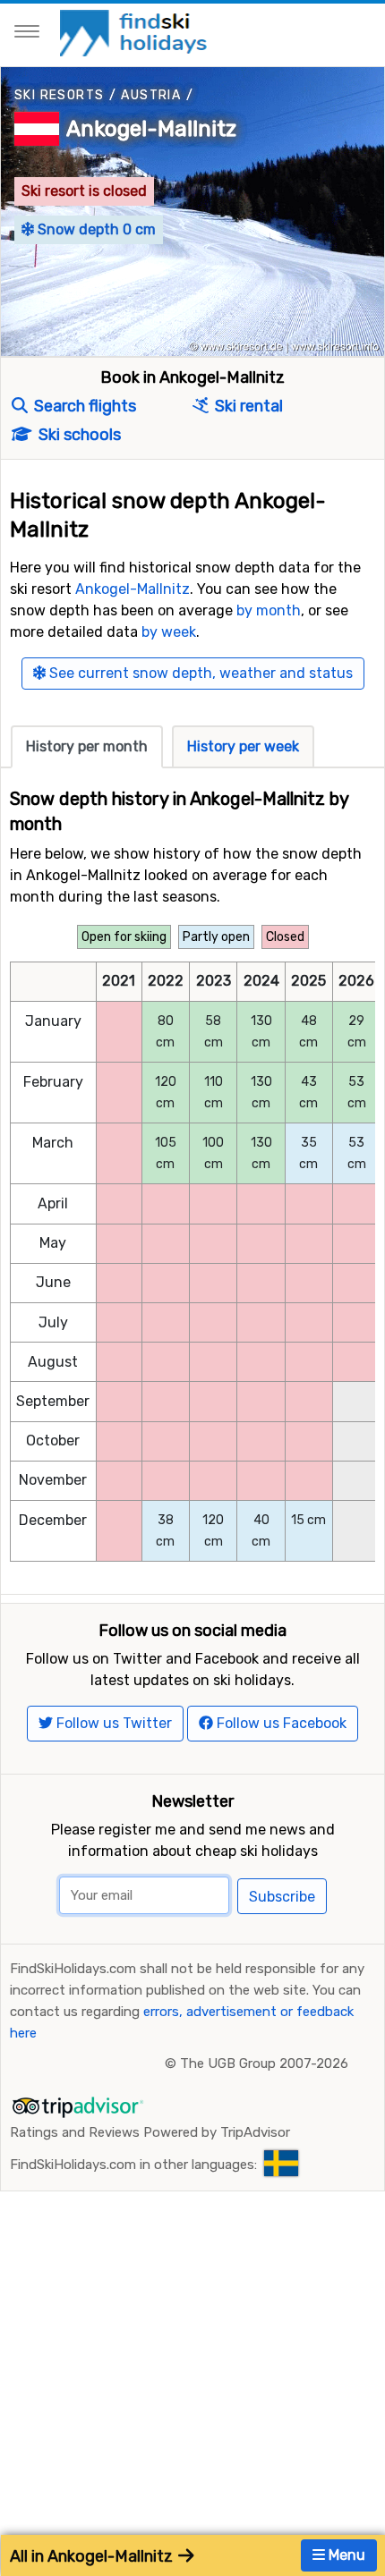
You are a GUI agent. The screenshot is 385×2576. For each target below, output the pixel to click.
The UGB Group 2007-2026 (264, 2063)
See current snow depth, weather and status (199, 673)
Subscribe (282, 1897)
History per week (243, 746)
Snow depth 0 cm (95, 229)
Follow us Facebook (280, 1723)
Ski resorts (59, 95)
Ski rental (247, 406)
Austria (151, 95)
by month (269, 610)
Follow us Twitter (112, 1723)
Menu (345, 2555)
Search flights (83, 406)
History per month (87, 746)
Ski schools (78, 435)
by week (169, 632)
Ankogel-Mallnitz (151, 129)
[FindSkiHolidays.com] (136, 32)
